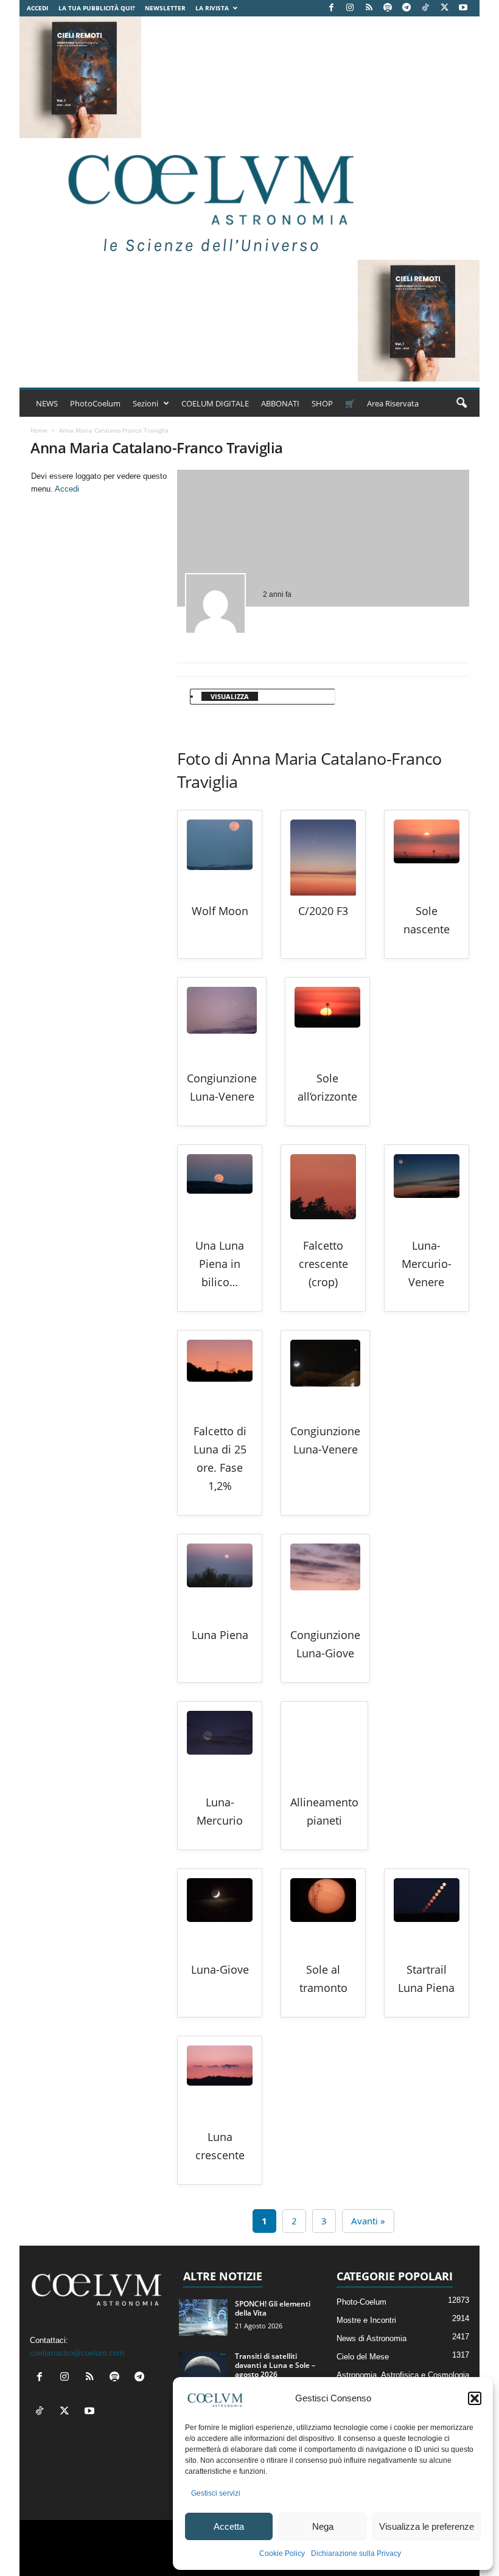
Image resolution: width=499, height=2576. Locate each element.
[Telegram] (407, 8)
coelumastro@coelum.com (77, 2353)
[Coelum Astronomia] (208, 199)
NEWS (47, 403)
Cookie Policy (282, 2553)
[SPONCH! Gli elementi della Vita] (203, 2317)
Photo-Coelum (361, 2302)
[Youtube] (463, 8)
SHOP (322, 403)
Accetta (229, 2526)
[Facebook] (331, 8)
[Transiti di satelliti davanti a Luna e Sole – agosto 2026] (203, 2370)
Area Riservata (393, 403)
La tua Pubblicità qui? (97, 8)
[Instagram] (350, 8)
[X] (444, 8)
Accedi (37, 8)
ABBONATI (280, 403)
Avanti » (368, 2221)
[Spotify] (388, 8)
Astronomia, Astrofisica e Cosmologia (403, 2375)
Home (39, 430)
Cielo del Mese (363, 2357)
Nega (323, 2526)
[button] (475, 2398)
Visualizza (230, 696)
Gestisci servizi (216, 2493)
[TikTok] (425, 8)
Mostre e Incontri (366, 2320)
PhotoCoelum (95, 403)
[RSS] (369, 8)
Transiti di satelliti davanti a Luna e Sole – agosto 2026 (275, 2365)
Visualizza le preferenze (427, 2526)
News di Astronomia (372, 2338)
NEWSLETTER (165, 8)
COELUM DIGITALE (215, 403)
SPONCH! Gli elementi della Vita (273, 2308)
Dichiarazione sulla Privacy (356, 2553)
